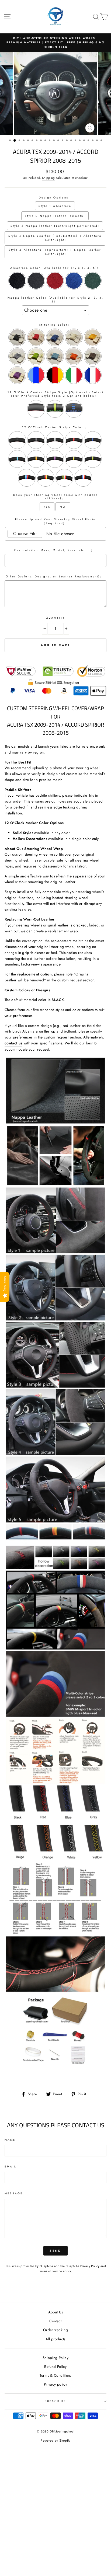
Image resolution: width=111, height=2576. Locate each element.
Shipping (48, 178)
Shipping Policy (55, 2358)
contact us (13, 1043)
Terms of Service (51, 2271)
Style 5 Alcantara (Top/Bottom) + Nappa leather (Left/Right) (55, 252)
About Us (56, 2312)
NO (63, 507)
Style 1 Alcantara (55, 206)
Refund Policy (55, 2366)
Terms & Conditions (55, 2375)
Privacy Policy (90, 2266)
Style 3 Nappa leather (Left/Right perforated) (55, 226)
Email (11, 2167)
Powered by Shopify (55, 2441)
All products (55, 2339)
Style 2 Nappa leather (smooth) (55, 216)
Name (10, 2140)
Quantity (55, 618)
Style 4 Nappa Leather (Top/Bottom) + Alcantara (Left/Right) (55, 238)
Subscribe (55, 2401)
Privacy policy (55, 2384)
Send (55, 2251)
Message (14, 2193)
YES (47, 507)
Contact (55, 2321)
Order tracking (55, 2330)
